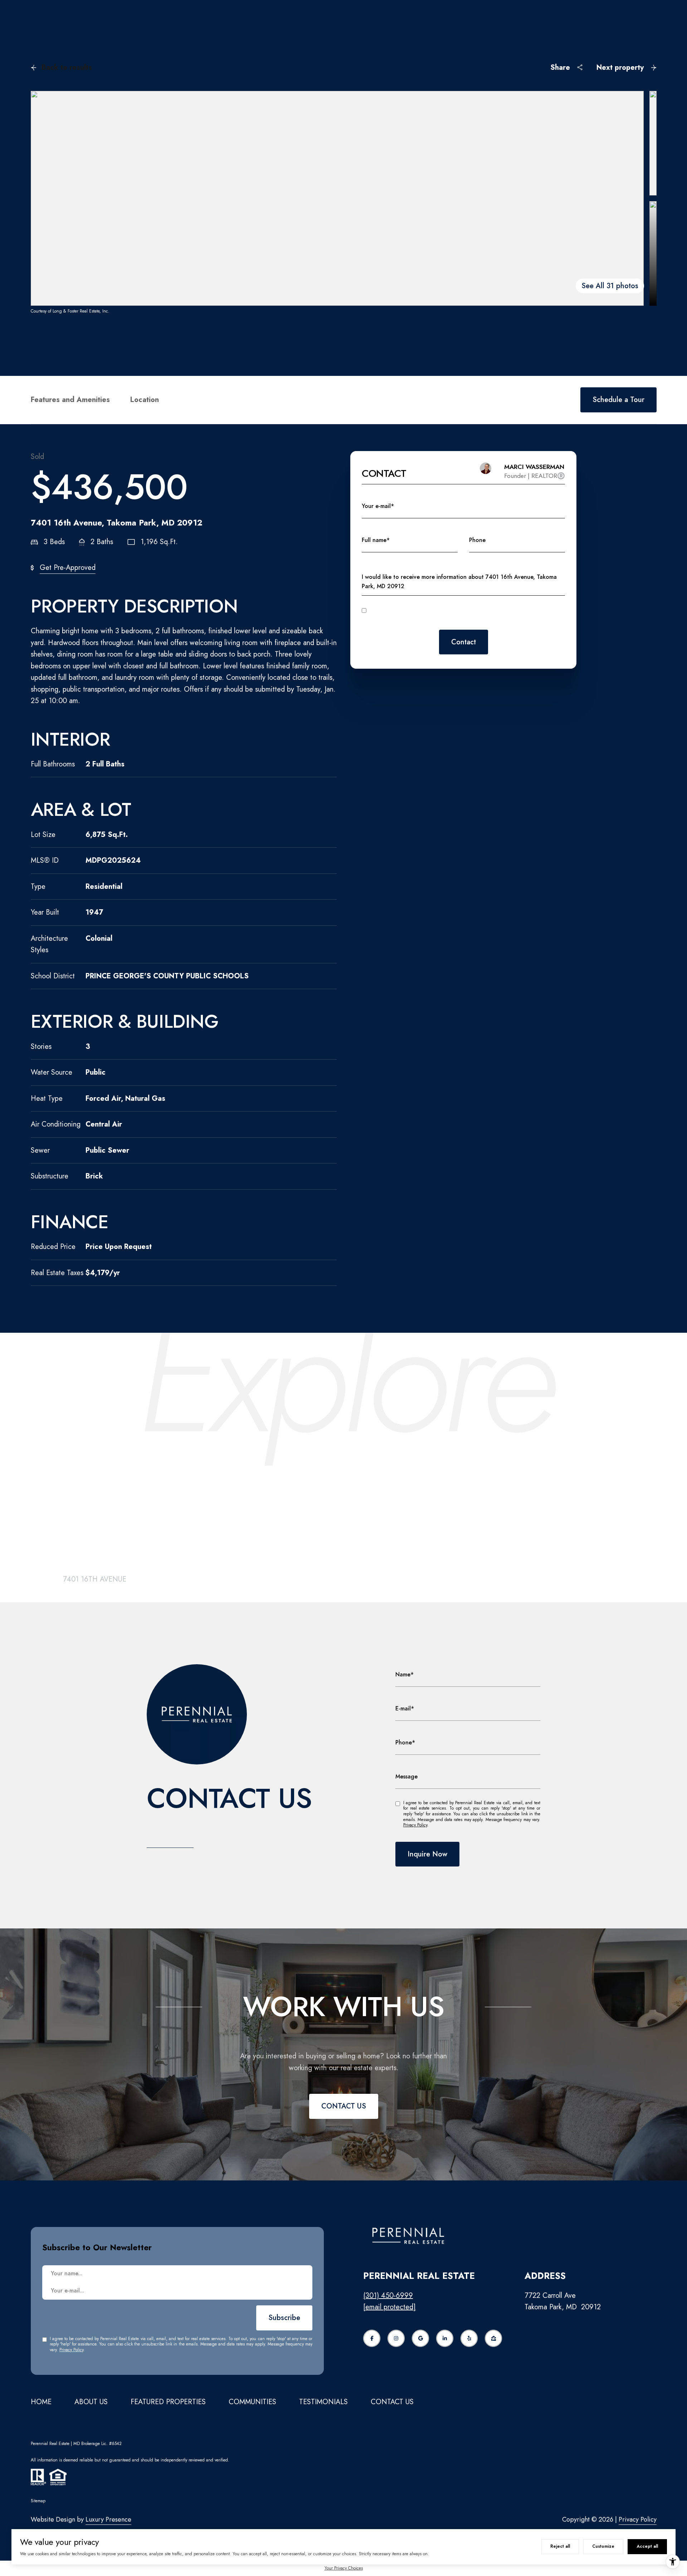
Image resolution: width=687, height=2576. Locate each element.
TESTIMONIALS (323, 2402)
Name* (405, 1674)
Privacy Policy (530, 621)
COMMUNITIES (252, 2402)
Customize (603, 2546)
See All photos (610, 286)
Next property (620, 67)
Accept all (647, 2546)
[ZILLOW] (493, 2338)
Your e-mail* (378, 506)
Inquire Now (427, 1854)
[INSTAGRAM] (396, 2338)
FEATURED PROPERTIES (168, 2402)
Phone (477, 540)
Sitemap (38, 2501)
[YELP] (469, 2338)
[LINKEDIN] (445, 2338)
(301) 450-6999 (388, 2296)
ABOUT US (91, 2402)
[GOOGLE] (420, 2338)
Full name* (376, 540)
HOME (41, 2402)
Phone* (405, 1742)
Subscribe (284, 2318)
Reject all (560, 2546)
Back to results (67, 67)
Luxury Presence (108, 2519)
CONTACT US (344, 2106)
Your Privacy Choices (344, 2568)
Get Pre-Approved (68, 568)
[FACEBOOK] (372, 2338)
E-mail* (405, 1708)
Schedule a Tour (618, 400)
